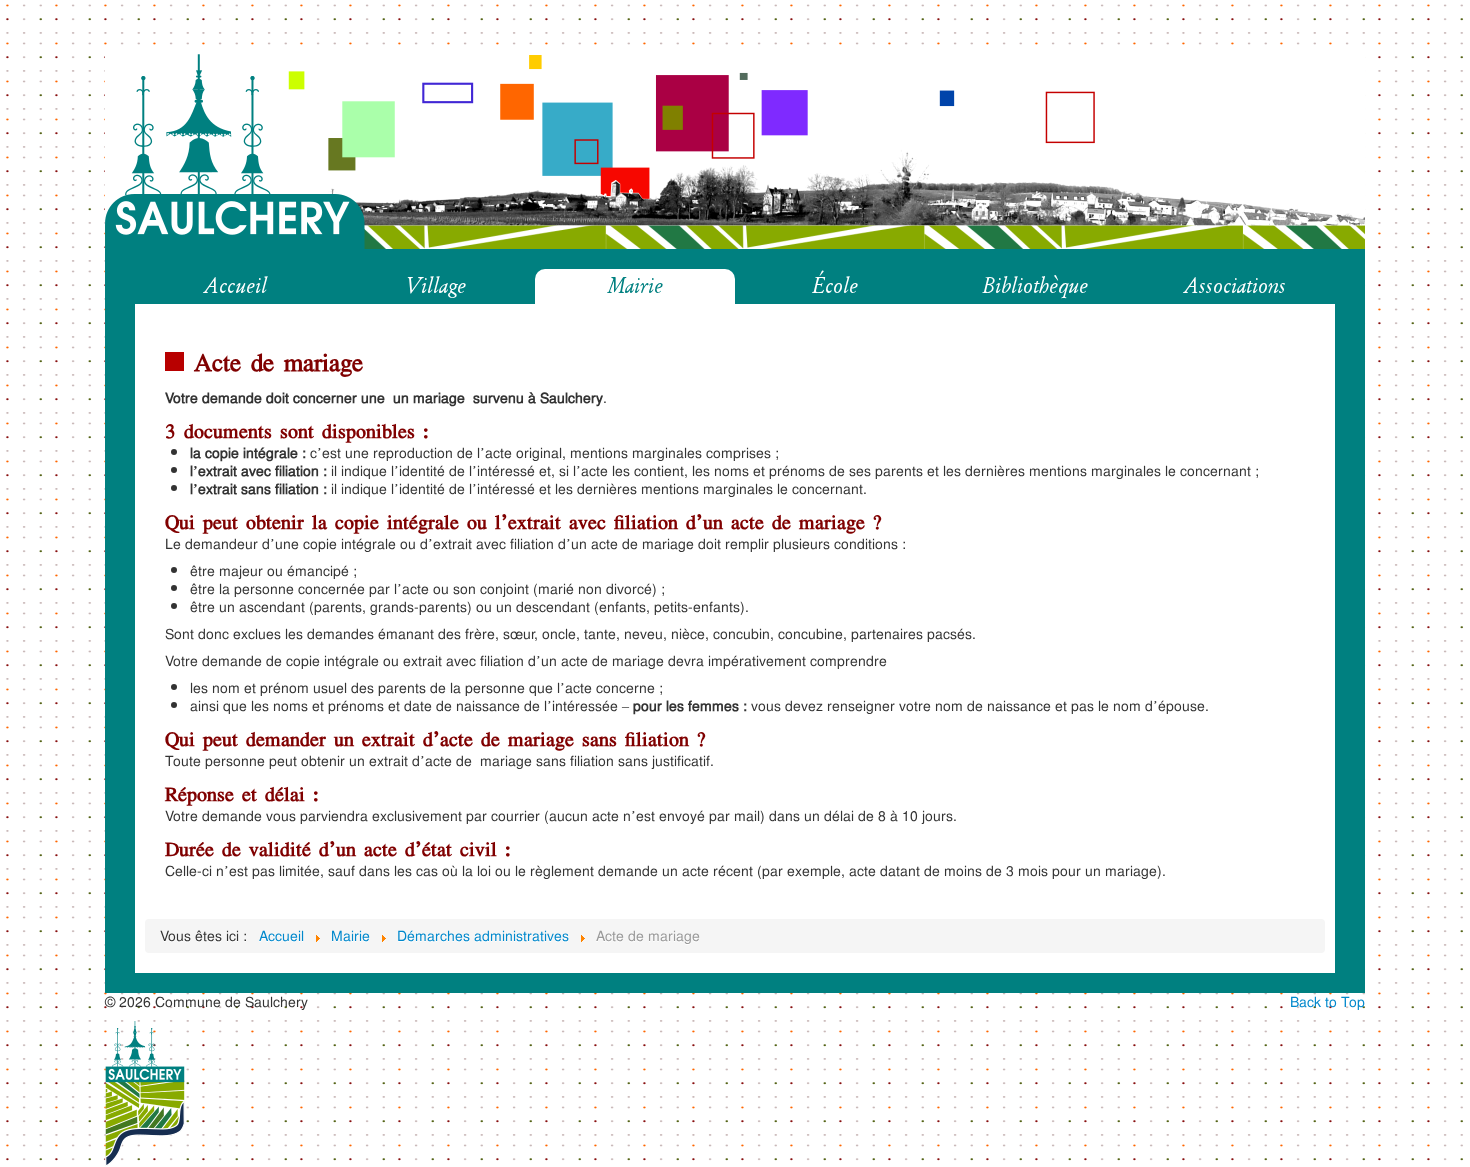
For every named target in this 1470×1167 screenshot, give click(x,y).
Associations (1235, 286)
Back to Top (1327, 1001)
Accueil (235, 286)
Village (435, 286)
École (835, 286)
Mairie (635, 286)
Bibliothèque (1035, 286)
